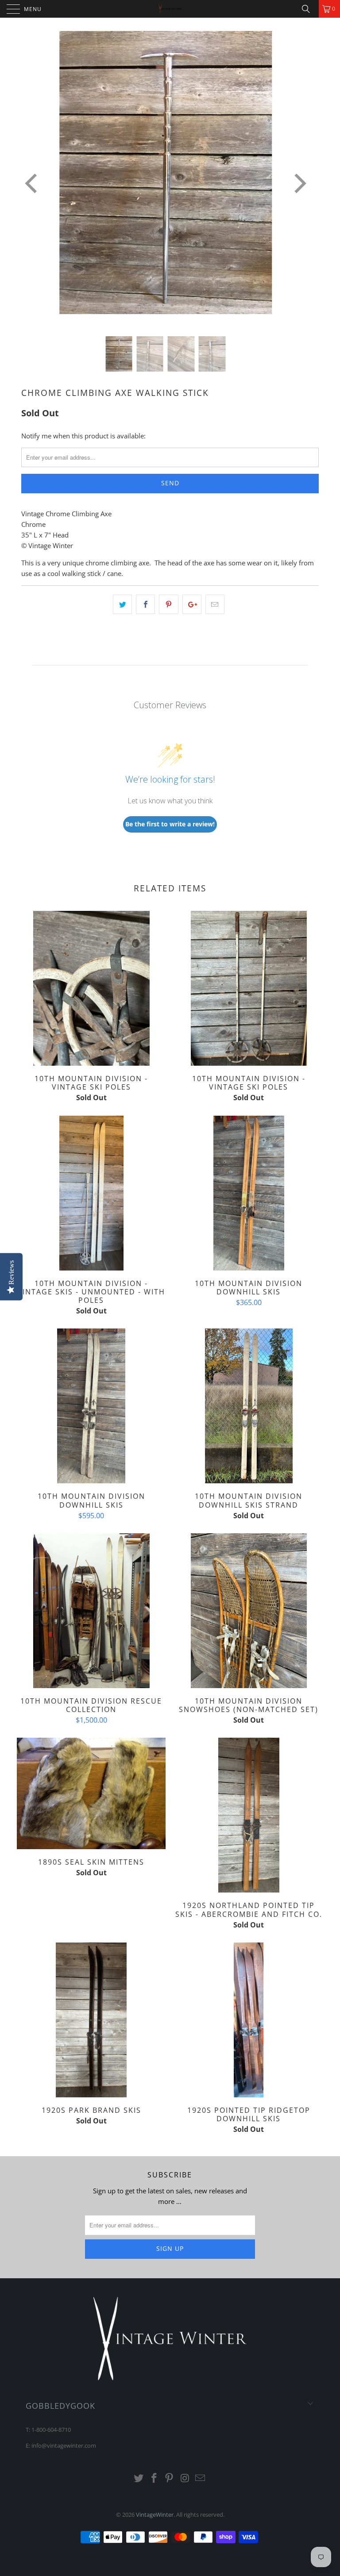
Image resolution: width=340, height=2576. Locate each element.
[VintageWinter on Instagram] (185, 2478)
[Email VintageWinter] (201, 2478)
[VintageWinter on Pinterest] (170, 2478)
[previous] (33, 184)
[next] (298, 184)
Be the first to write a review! (170, 824)
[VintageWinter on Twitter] (139, 2478)
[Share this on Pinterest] (168, 604)
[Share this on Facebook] (145, 604)
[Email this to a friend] (215, 604)
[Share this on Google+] (192, 604)
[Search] (309, 9)
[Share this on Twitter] (122, 604)
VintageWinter (155, 2515)
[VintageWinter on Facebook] (154, 2478)
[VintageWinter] (170, 9)
